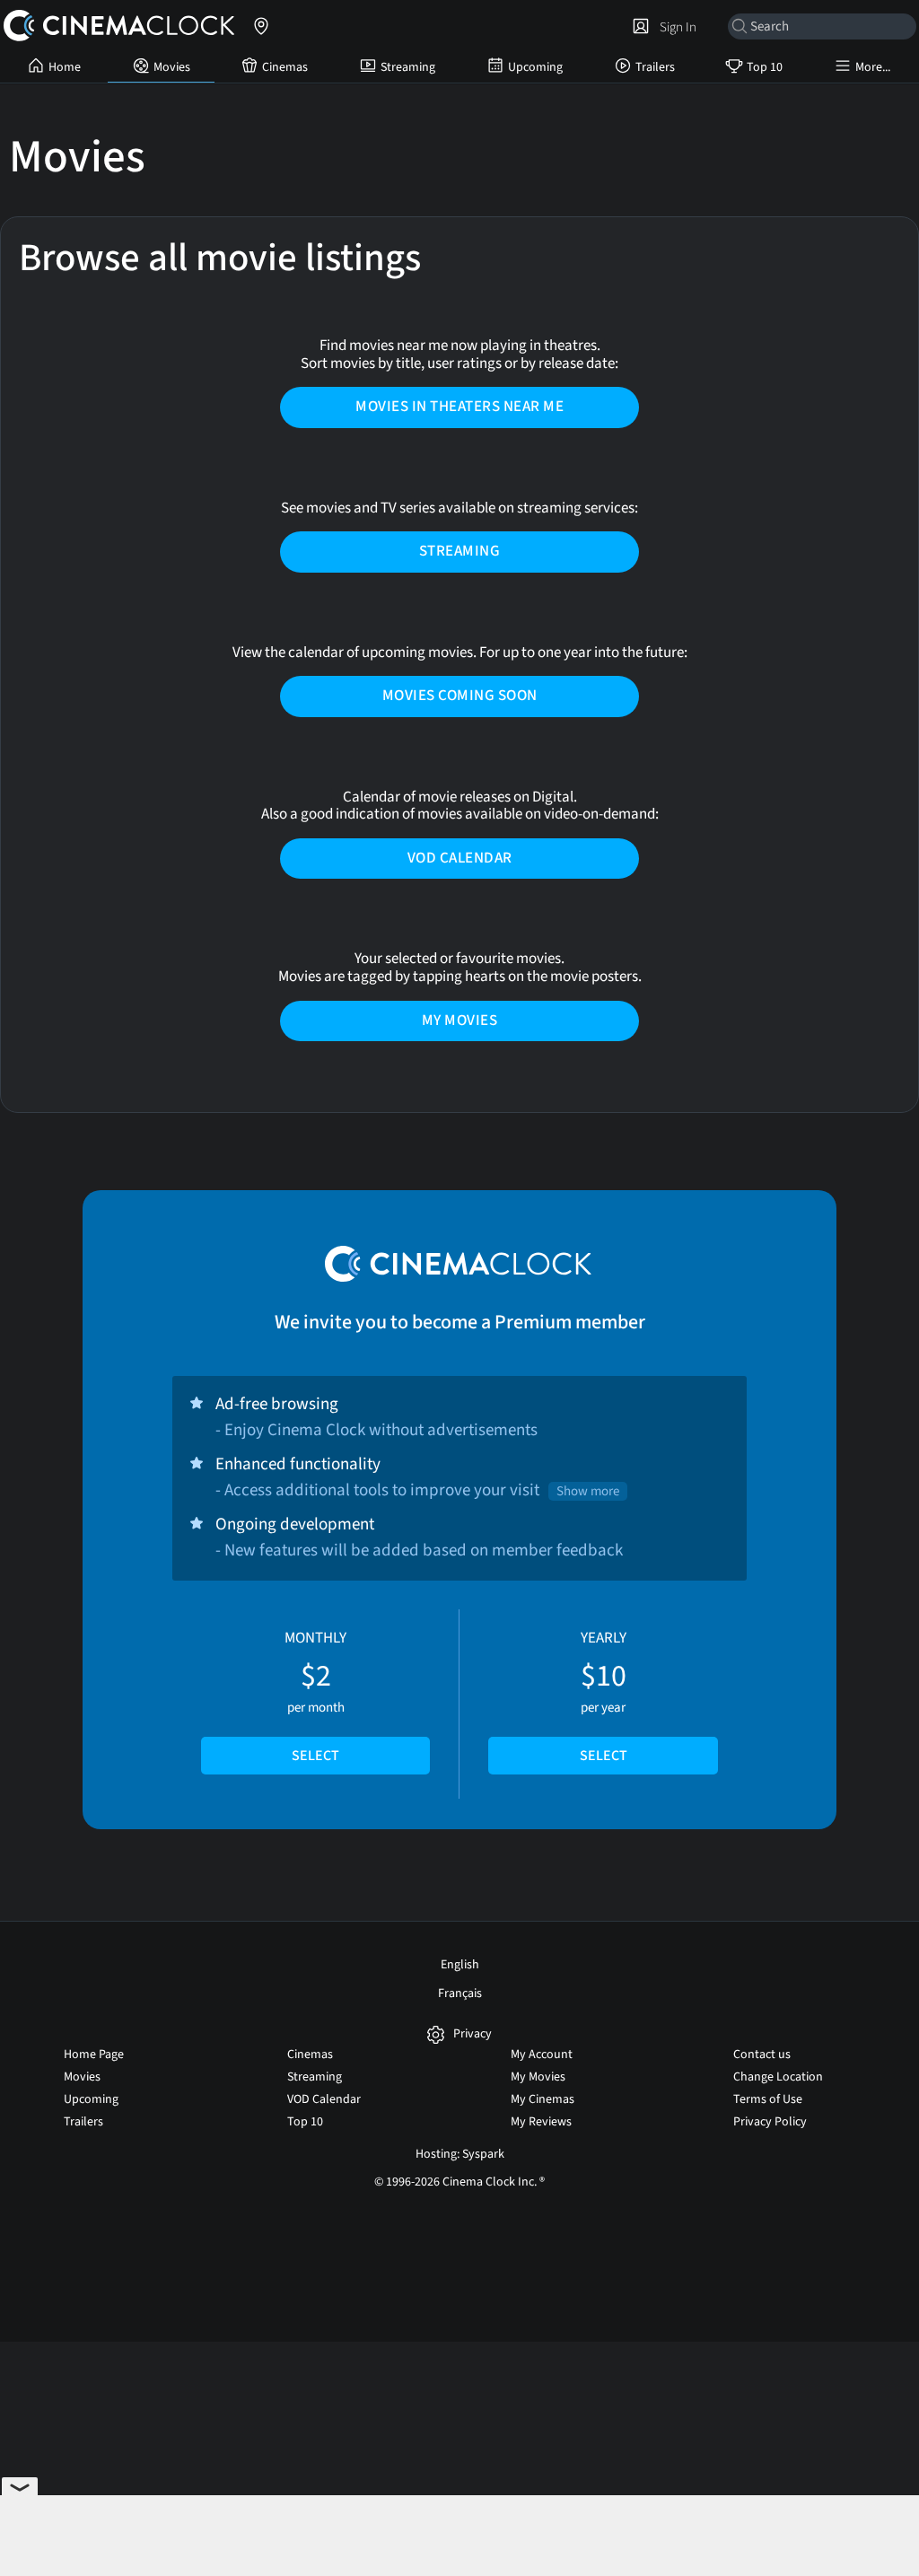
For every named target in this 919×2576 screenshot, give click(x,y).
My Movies (460, 1021)
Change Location (778, 2077)
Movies (172, 67)
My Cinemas (543, 2099)
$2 (315, 1696)
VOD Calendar (460, 858)
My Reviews (541, 2122)
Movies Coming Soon (460, 696)
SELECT (315, 1756)
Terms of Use (768, 2099)
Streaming (408, 67)
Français (460, 1993)
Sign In (675, 27)
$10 (604, 1696)
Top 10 (765, 67)
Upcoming (535, 67)
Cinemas (285, 67)
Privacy (473, 2034)
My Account (542, 2055)
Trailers (655, 67)
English (460, 1965)
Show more (588, 1491)
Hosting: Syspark (460, 2154)
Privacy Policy (770, 2122)
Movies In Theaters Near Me (459, 407)
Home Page (94, 2055)
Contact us (762, 2055)
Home (65, 67)
